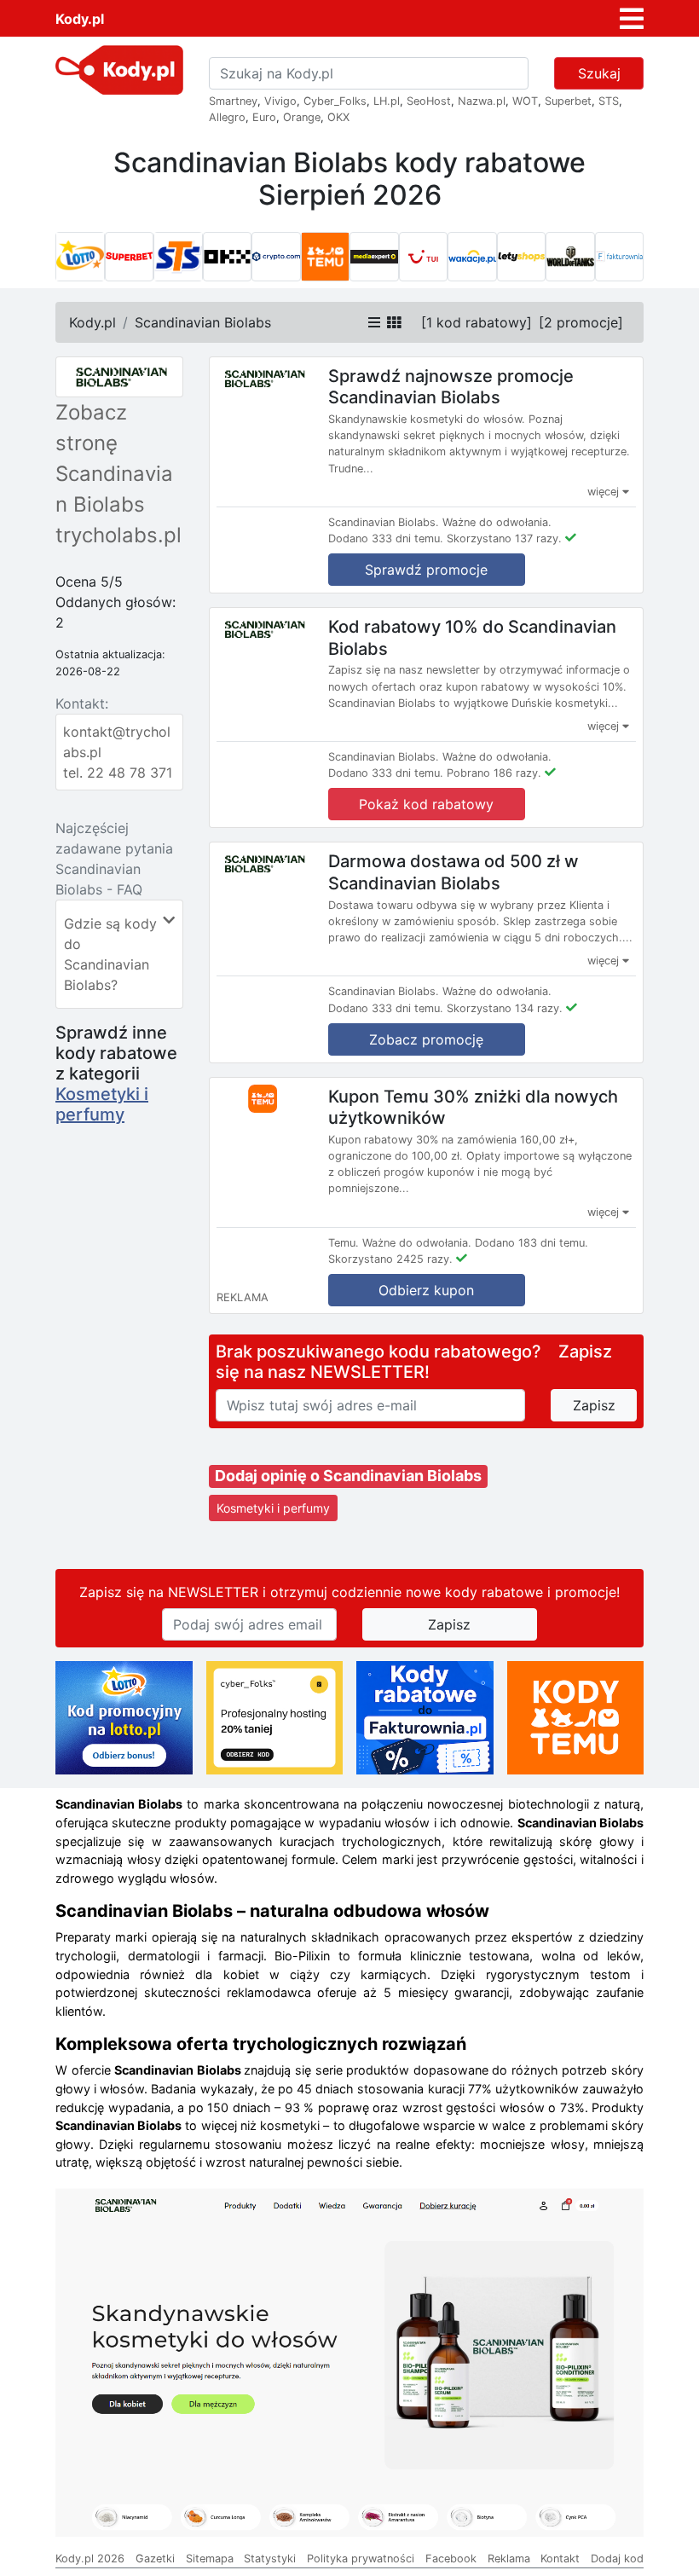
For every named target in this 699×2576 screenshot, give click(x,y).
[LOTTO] (80, 257)
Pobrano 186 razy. (494, 773)
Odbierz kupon (426, 1290)
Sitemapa (210, 2559)
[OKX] (228, 257)
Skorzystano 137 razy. (504, 538)
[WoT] (570, 257)
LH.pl (387, 101)
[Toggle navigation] (632, 19)
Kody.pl (80, 19)
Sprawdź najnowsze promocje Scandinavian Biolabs (451, 386)
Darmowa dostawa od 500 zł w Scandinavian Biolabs (453, 872)
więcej (605, 492)
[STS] (178, 257)
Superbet (568, 101)
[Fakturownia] (620, 257)
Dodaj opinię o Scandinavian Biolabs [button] (348, 1476)
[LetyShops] (522, 257)
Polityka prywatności (361, 2559)
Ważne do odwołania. (497, 522)
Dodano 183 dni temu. (531, 1243)
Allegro (227, 117)
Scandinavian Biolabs (203, 322)
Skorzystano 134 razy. (505, 1008)
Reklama (509, 2559)
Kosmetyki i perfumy (102, 1104)
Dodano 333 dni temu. (386, 538)
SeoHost (429, 101)
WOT (525, 101)
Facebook (451, 2559)
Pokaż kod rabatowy (426, 804)
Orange (302, 117)
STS (609, 101)
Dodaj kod (617, 2559)
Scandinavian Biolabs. (384, 522)
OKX (338, 117)
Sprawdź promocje (426, 570)
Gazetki (155, 2559)
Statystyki (270, 2559)
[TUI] (424, 257)
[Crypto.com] (276, 257)
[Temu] (326, 257)
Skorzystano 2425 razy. (390, 1259)
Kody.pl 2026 (90, 2559)
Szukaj (599, 73)
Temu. (344, 1243)
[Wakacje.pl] (472, 257)
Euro (264, 117)
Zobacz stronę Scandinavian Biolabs (114, 458)
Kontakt (560, 2559)
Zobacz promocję (426, 1039)
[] (477, 322)
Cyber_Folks (335, 101)
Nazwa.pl (482, 101)
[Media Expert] (374, 257)
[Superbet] (130, 257)
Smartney (233, 101)
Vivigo (280, 101)
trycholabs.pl (118, 535)
